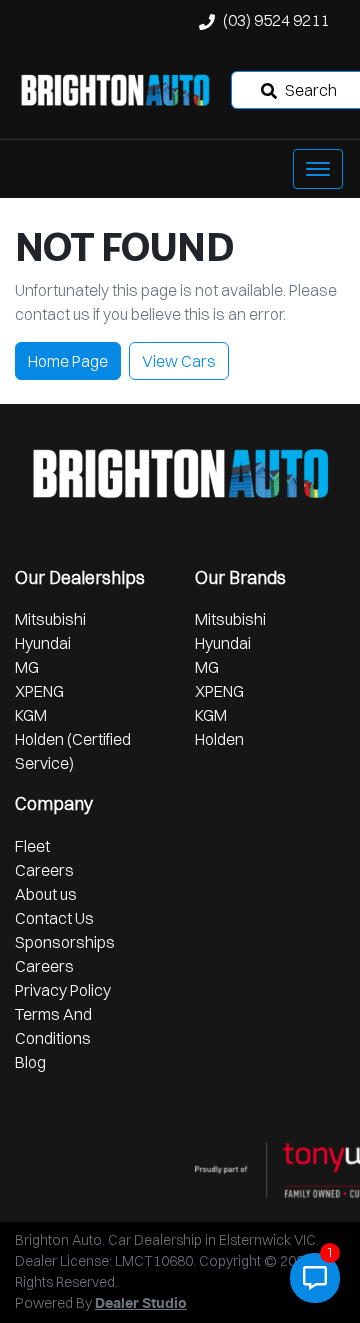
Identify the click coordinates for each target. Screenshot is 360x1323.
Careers (44, 870)
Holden (219, 739)
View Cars (179, 361)
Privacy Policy (63, 990)
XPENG (39, 691)
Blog (30, 1062)
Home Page (68, 361)
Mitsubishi (50, 619)
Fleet (32, 846)
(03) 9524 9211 (276, 20)
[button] (318, 169)
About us (46, 894)
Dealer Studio (141, 1304)
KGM (31, 715)
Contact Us (54, 918)
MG (27, 667)
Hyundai (43, 643)
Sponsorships (65, 942)
